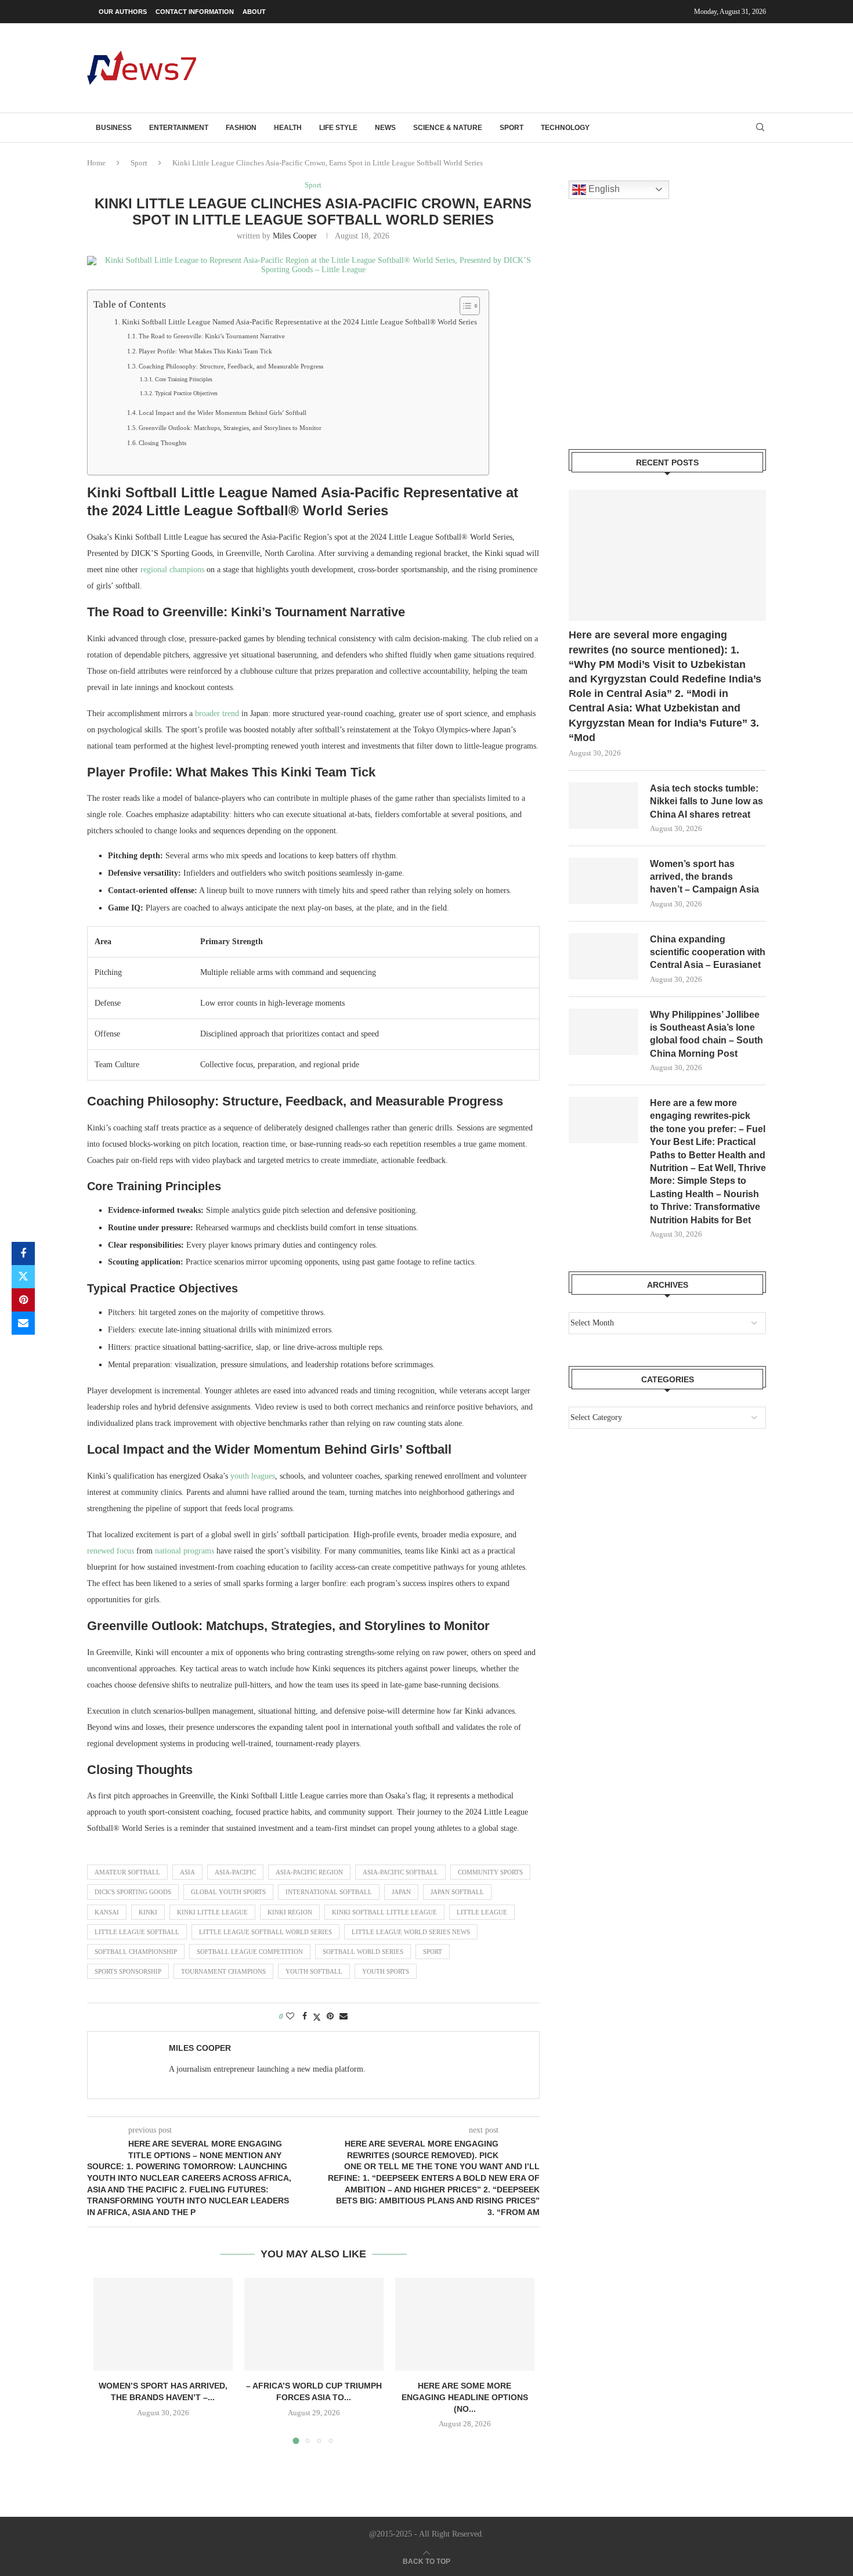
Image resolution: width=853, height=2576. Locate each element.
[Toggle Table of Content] (464, 306)
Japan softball (457, 1892)
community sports (490, 1872)
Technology (565, 128)
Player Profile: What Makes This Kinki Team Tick (205, 351)
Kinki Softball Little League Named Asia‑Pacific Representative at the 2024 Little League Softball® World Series (299, 322)
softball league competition (250, 1952)
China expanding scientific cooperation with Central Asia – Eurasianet (708, 952)
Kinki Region (290, 1912)
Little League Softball (137, 1932)
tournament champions (223, 1971)
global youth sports (228, 1892)
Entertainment (179, 128)
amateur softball (127, 1872)
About (254, 12)
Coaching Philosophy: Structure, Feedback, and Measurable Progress (231, 366)
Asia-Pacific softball (400, 1872)
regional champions (172, 570)
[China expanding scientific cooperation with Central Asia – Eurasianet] (603, 956)
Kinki (148, 1912)
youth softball (314, 1971)
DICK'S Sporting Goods (133, 1892)
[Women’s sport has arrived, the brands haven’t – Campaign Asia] (163, 2324)
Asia (187, 1872)
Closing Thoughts (162, 443)
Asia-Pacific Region (309, 1872)
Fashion (241, 128)
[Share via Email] (23, 1323)
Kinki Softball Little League (384, 1912)
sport (433, 1952)
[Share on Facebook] (23, 1253)
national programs (185, 1551)
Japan (401, 1892)
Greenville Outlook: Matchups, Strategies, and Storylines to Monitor (230, 428)
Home (96, 163)
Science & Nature (448, 128)
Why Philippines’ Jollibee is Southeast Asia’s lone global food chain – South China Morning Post (706, 1034)
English (603, 189)
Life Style (338, 128)
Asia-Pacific (235, 1872)
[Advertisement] (555, 67)
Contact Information (195, 12)
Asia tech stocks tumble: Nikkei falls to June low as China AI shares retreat (706, 801)
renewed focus (111, 1551)
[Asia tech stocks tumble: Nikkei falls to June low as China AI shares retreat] (603, 805)
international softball (329, 1892)
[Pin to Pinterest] (23, 1300)
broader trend (217, 713)
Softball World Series (363, 1952)
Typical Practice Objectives (186, 393)
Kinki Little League (212, 1912)
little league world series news (411, 1932)
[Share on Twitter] (23, 1277)
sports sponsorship (128, 1971)
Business (114, 128)
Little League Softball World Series (265, 1932)
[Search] (760, 128)
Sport (512, 128)
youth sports (386, 1971)
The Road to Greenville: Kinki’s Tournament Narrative (212, 336)
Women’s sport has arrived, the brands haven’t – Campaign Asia (704, 877)
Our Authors (123, 12)
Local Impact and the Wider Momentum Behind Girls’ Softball (223, 413)
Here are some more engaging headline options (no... (465, 2397)
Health (288, 128)
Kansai (107, 1912)
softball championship (136, 1952)
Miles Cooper (295, 236)
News (385, 128)
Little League (482, 1912)
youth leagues (253, 1476)
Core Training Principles (184, 379)
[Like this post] (290, 2017)
